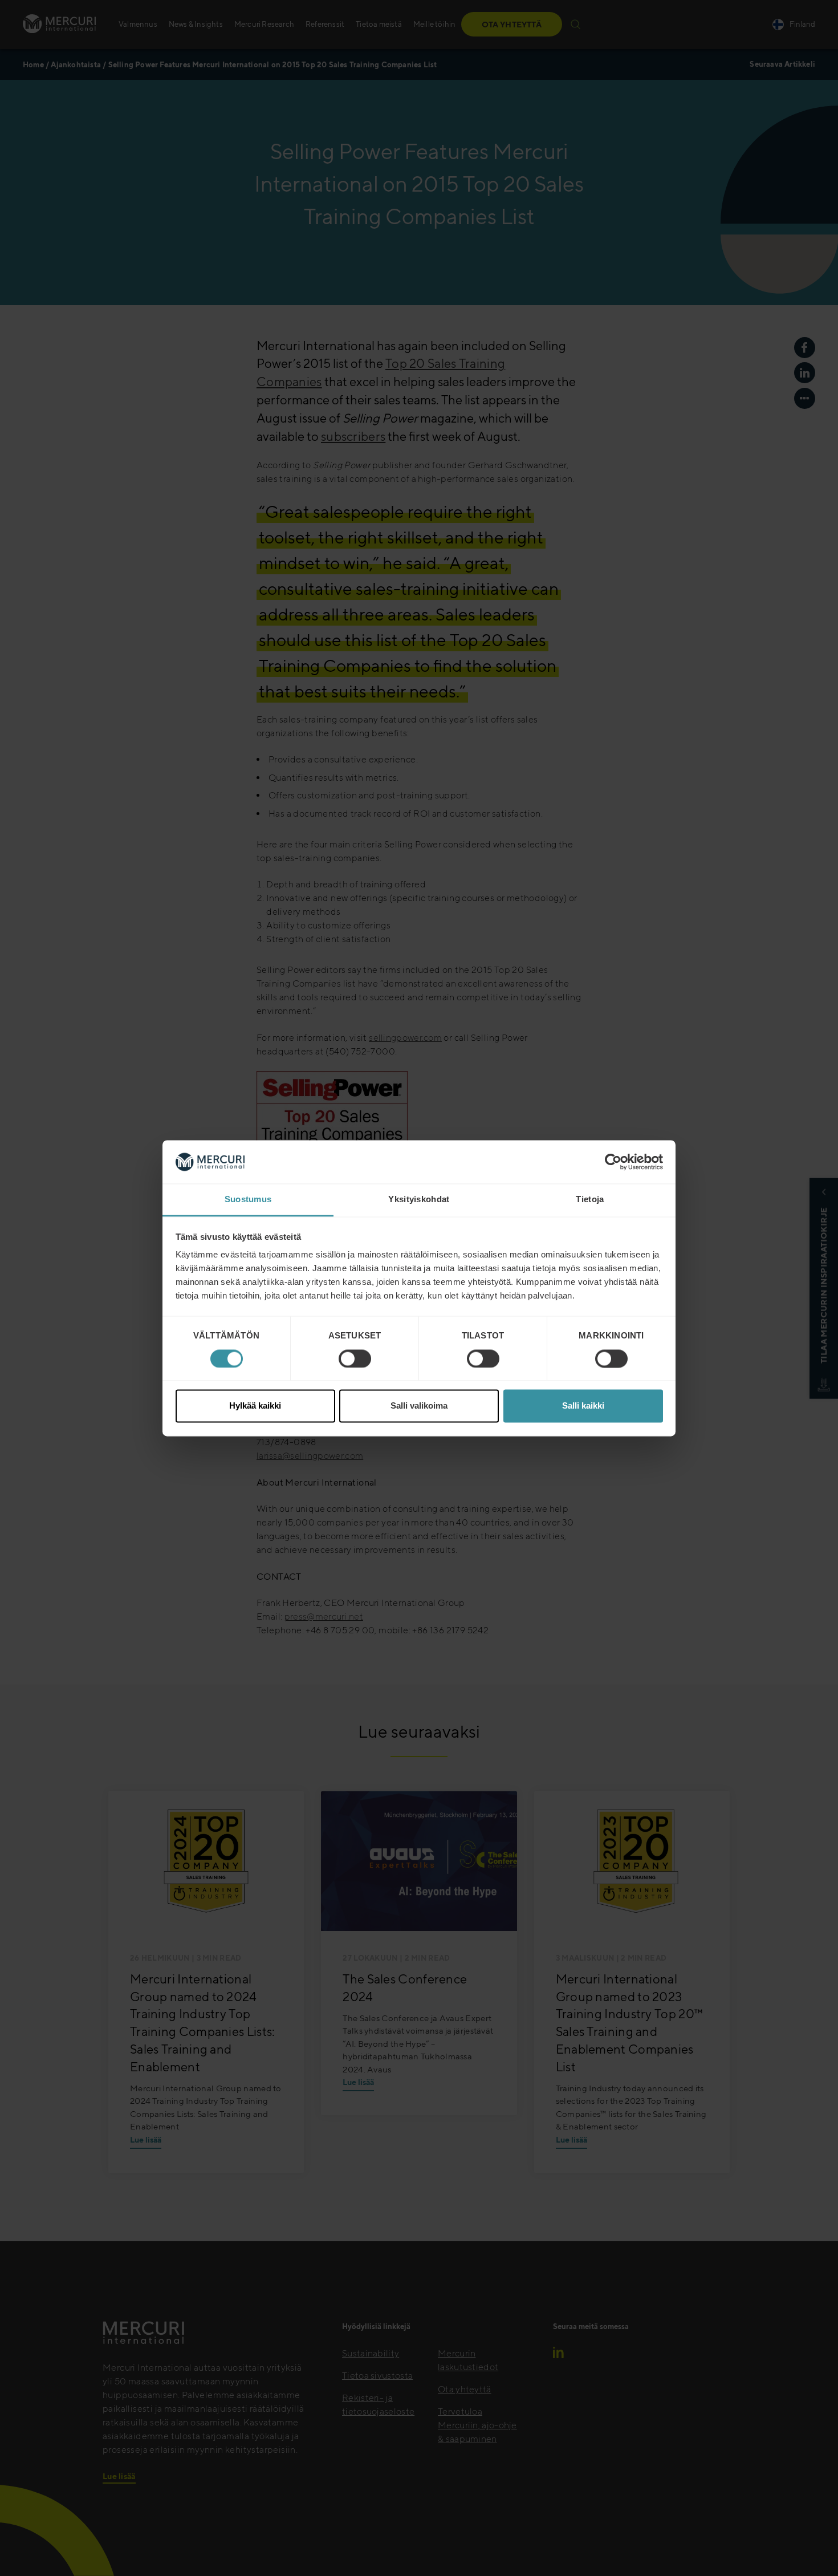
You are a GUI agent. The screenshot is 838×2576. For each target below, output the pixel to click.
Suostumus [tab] (248, 1200)
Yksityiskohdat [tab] (419, 1200)
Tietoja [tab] (590, 1200)
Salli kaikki (583, 1406)
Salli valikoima (419, 1406)
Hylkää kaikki (255, 1406)
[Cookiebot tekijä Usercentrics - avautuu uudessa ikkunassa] (613, 1162)
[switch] (355, 1358)
